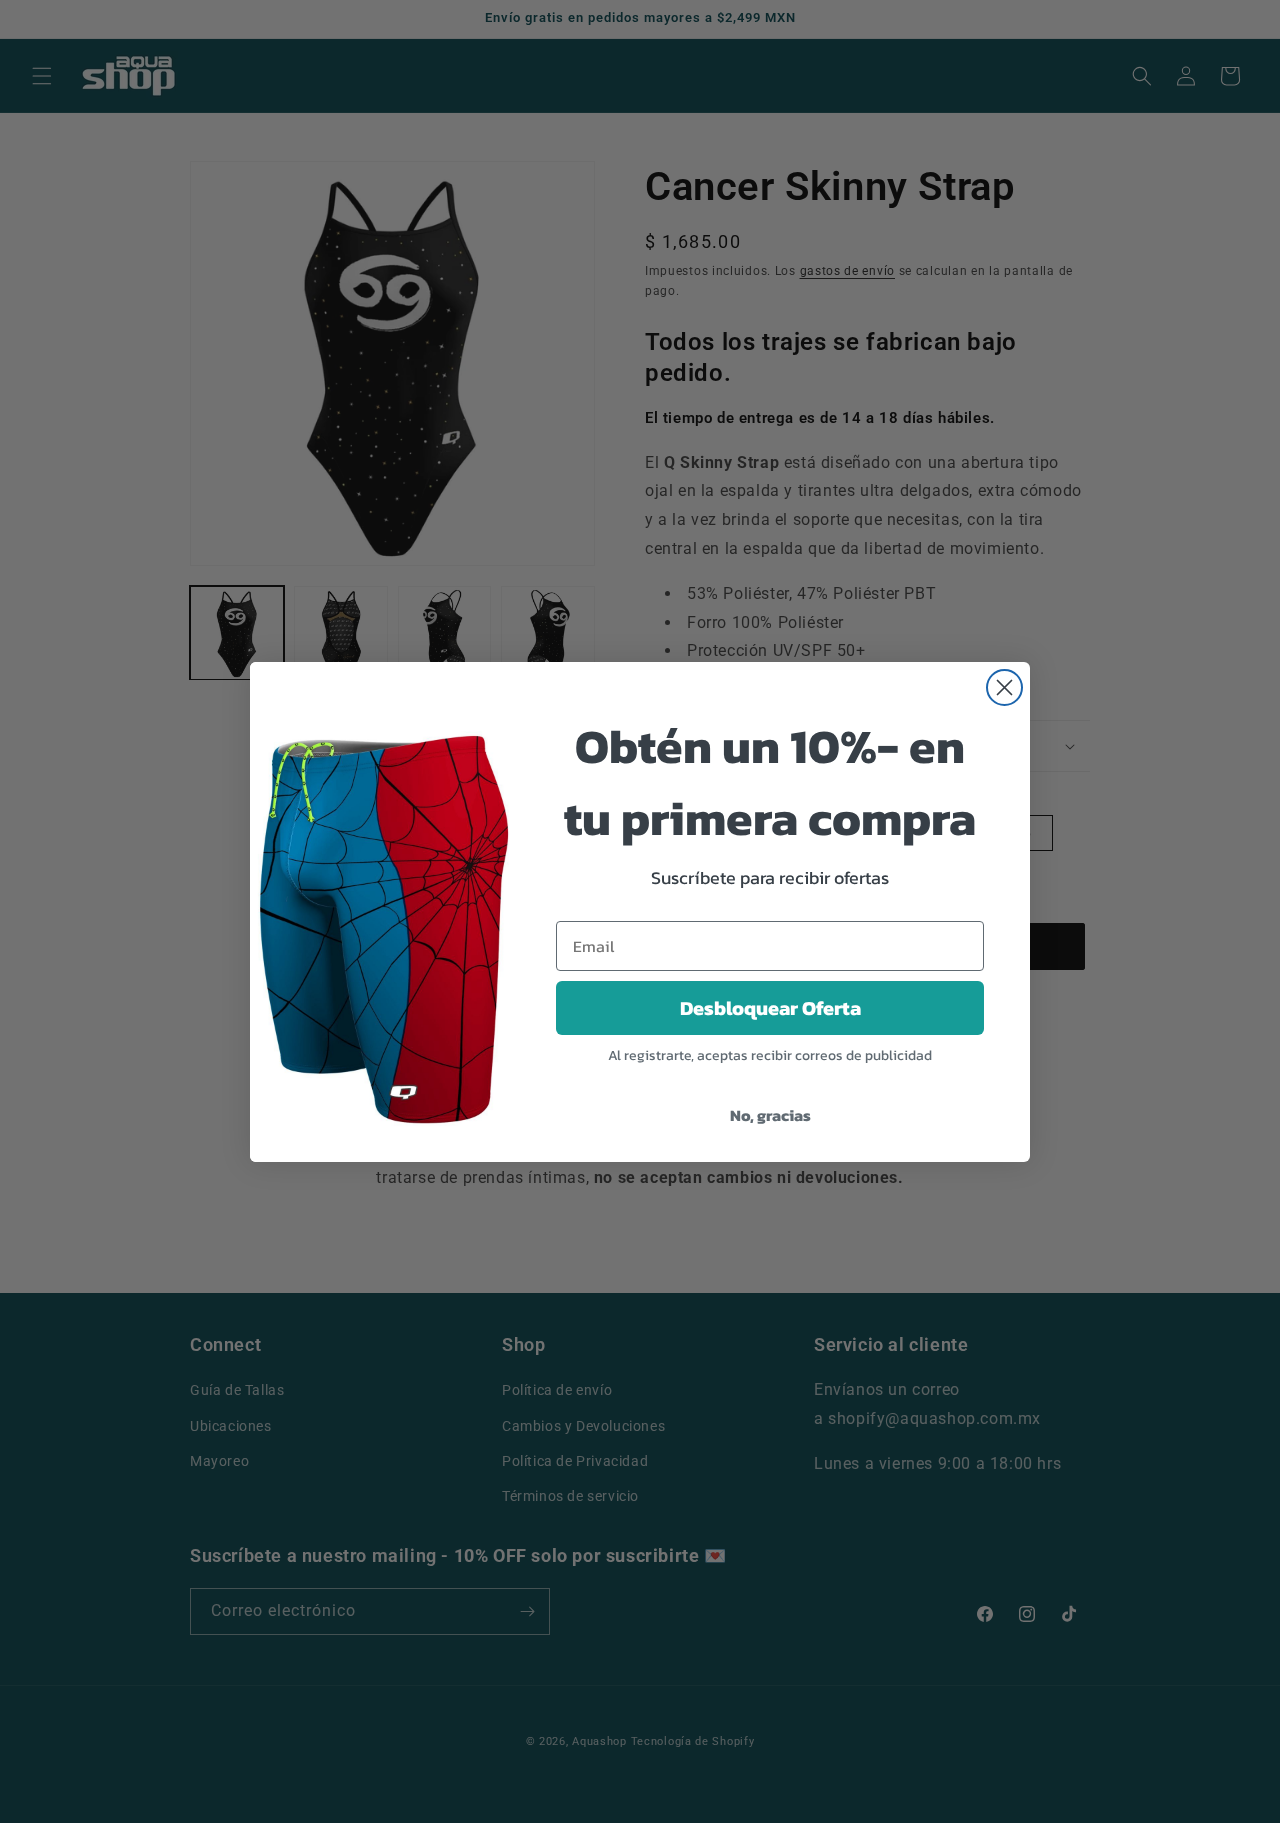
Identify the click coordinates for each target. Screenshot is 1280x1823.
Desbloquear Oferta (770, 1008)
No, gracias (770, 1115)
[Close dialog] (1004, 687)
